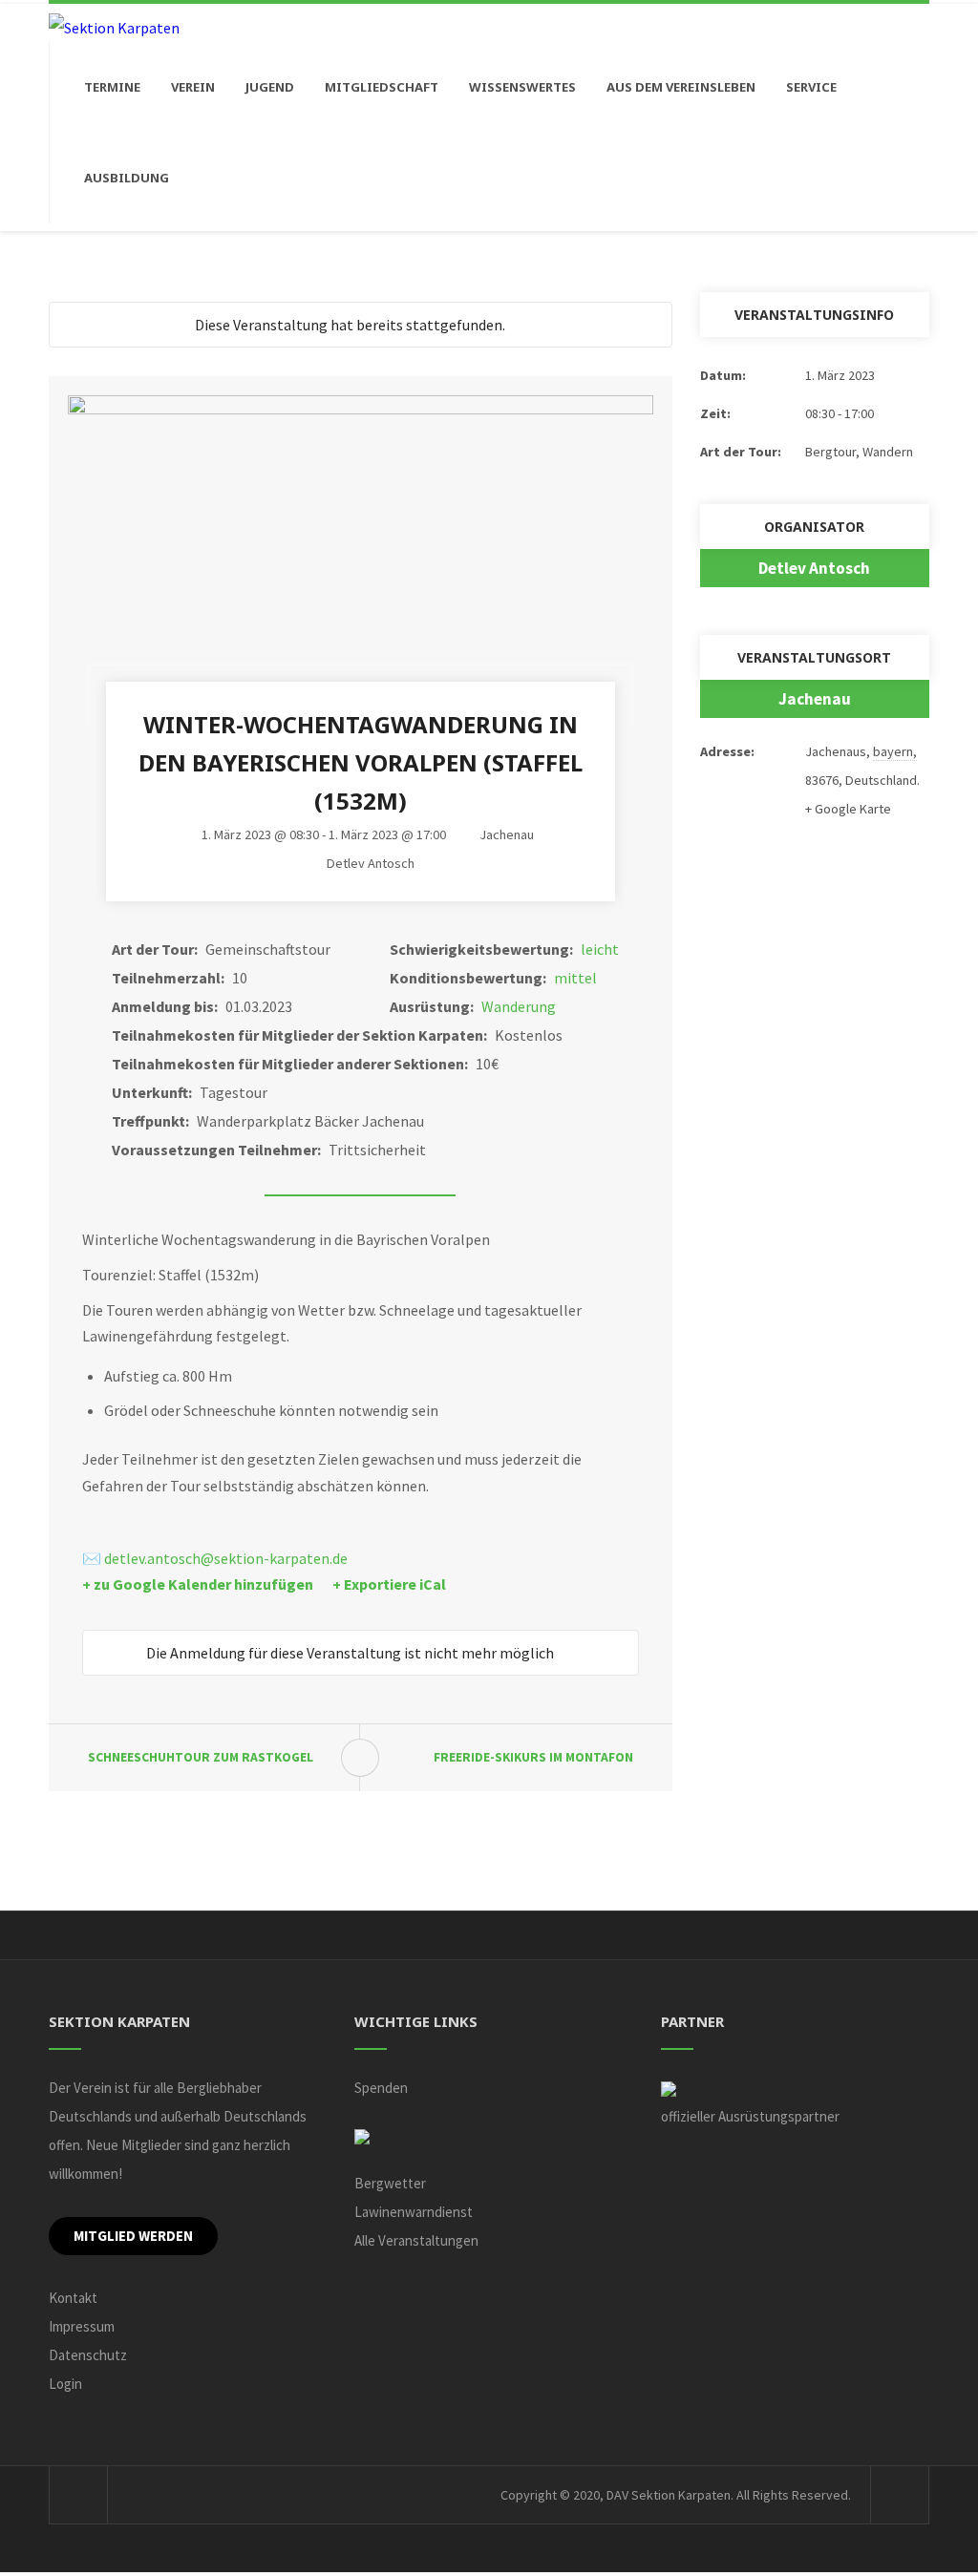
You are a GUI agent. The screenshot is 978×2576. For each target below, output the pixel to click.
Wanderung (519, 1006)
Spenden (381, 2088)
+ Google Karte (848, 809)
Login (65, 2384)
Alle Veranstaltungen (416, 2240)
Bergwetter (390, 2183)
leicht (600, 949)
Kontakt (73, 2298)
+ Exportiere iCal (389, 1584)
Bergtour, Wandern (859, 452)
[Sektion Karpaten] (114, 27)
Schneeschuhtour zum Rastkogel (201, 1757)
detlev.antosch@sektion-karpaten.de (226, 1558)
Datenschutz (88, 2355)
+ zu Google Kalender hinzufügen (198, 1584)
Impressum (82, 2326)
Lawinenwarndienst (414, 2212)
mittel (575, 978)
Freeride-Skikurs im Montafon (533, 1757)
